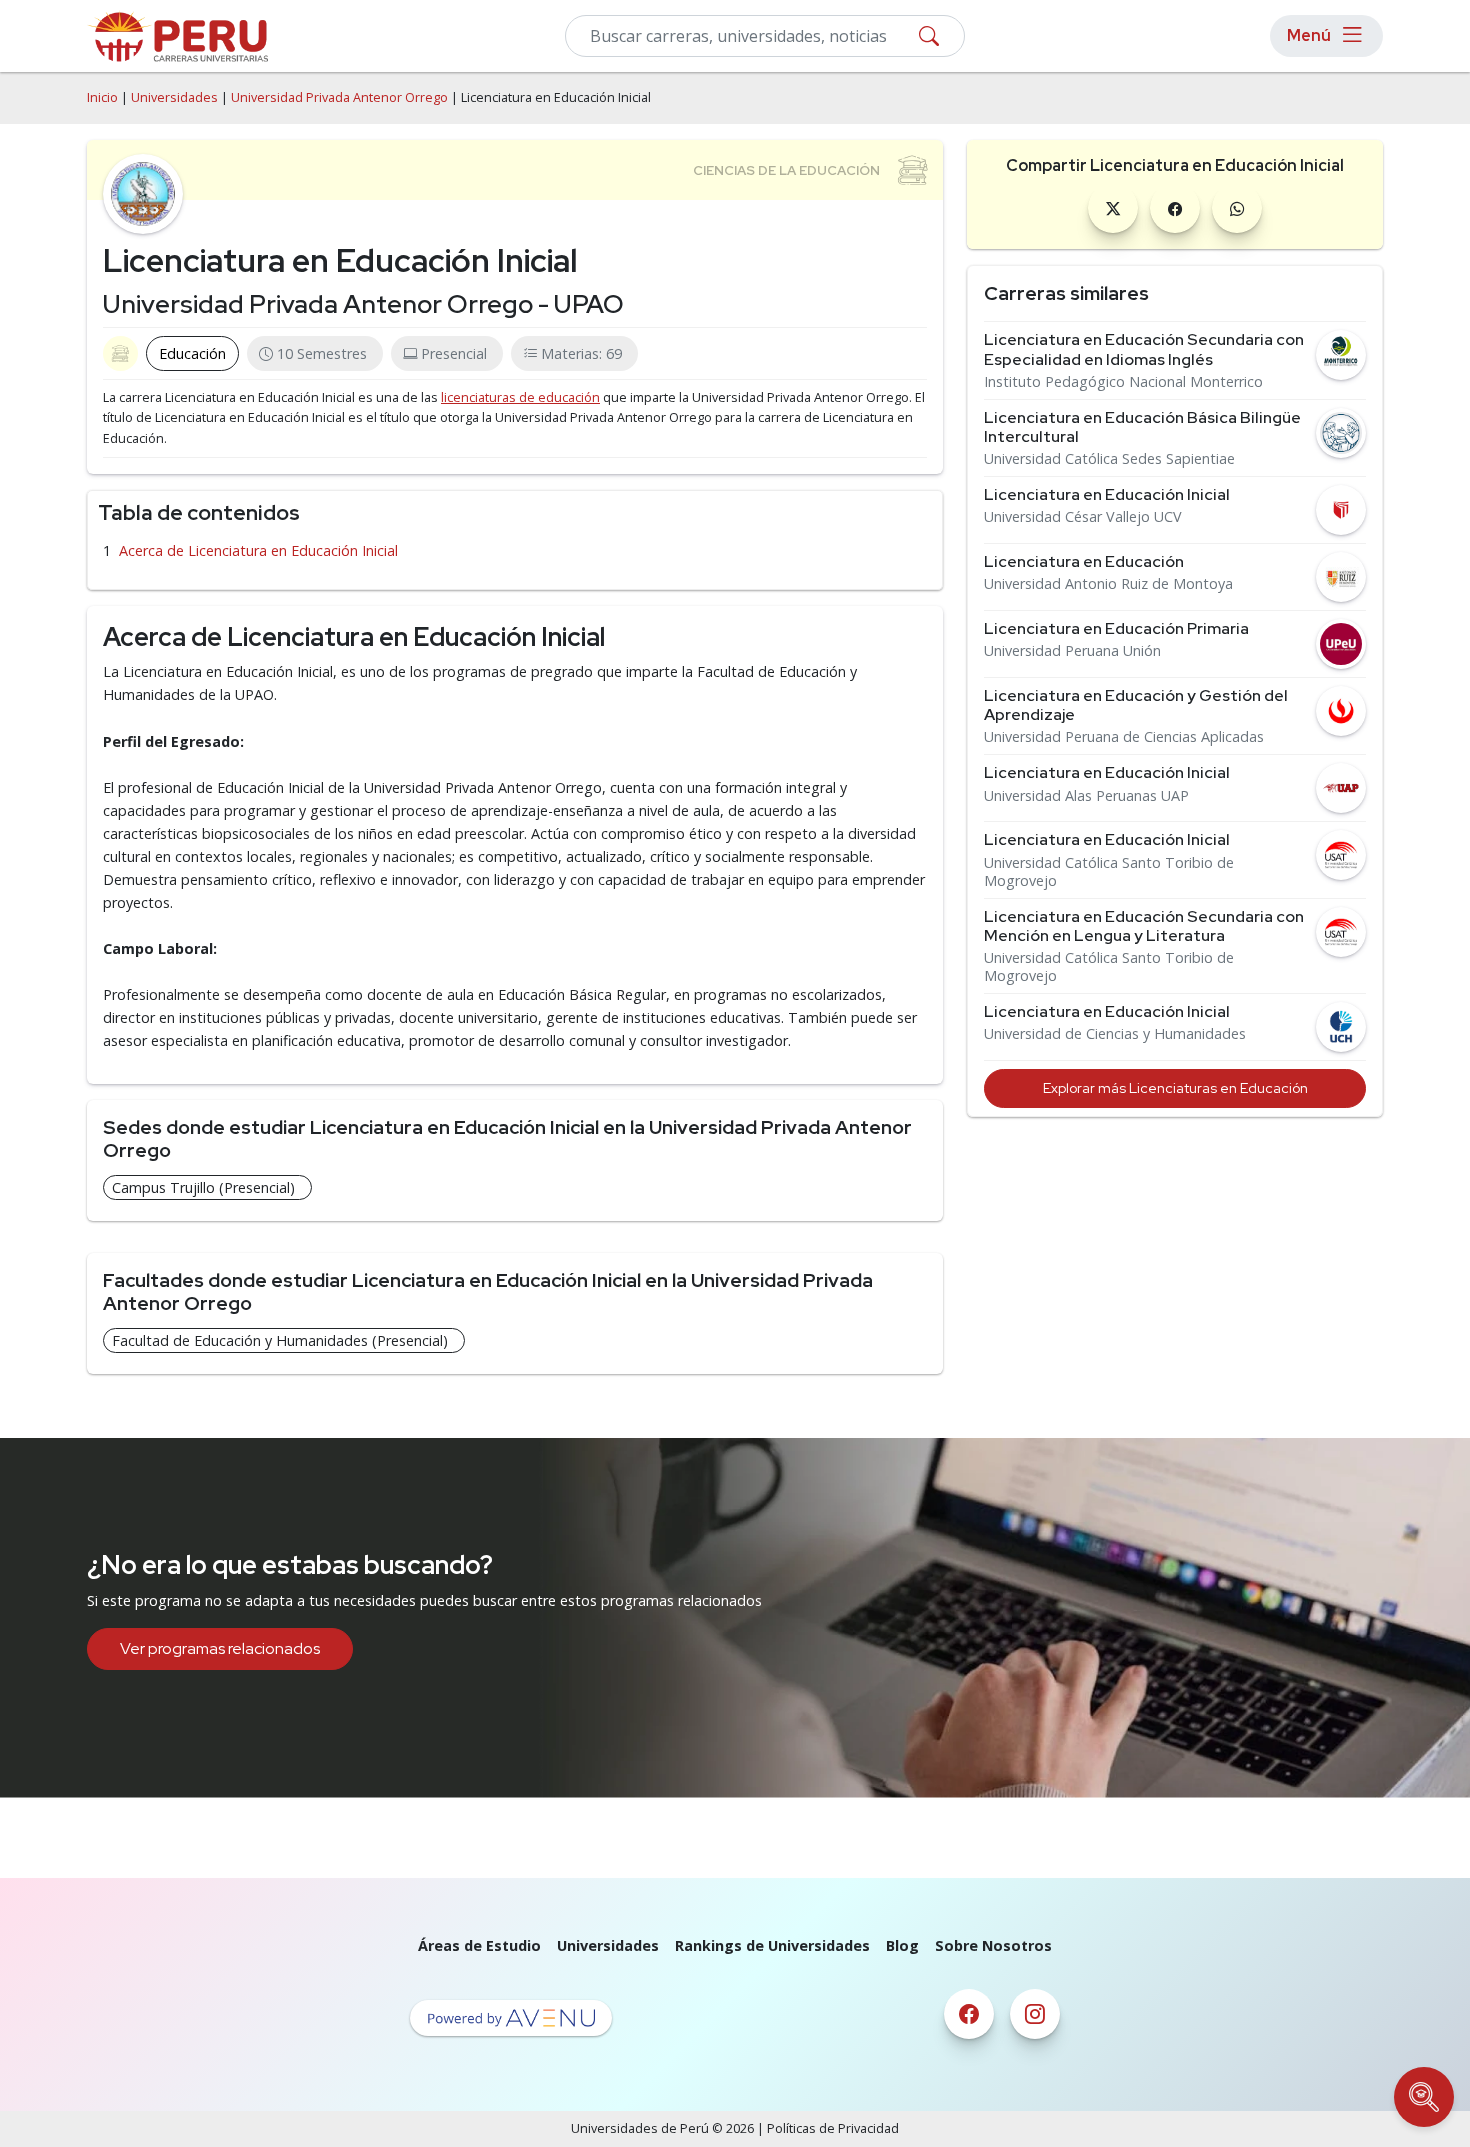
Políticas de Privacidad (833, 2128)
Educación (192, 353)
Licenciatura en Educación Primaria (1116, 628)
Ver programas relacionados (220, 1648)
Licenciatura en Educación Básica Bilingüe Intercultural (1142, 427)
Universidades (174, 97)
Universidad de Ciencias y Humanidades (1115, 1034)
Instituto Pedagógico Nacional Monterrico (1123, 382)
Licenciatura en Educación (1084, 561)
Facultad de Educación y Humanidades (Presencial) (280, 1340)
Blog (902, 1945)
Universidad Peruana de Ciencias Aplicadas (1124, 737)
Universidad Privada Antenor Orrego (339, 97)
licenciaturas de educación (520, 397)
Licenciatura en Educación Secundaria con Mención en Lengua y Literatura (1144, 926)
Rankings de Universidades (772, 1945)
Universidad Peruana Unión (1072, 651)
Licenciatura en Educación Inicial (1107, 494)
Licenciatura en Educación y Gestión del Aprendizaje (1136, 705)
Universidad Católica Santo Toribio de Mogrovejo (1109, 872)
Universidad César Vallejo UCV (1083, 517)
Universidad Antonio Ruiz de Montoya (1108, 584)
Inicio (102, 97)
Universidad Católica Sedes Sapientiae (1109, 459)
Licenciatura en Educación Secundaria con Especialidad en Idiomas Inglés (1144, 349)
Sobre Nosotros (993, 1945)
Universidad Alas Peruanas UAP (1086, 796)
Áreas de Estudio (479, 1945)
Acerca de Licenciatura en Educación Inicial (258, 550)
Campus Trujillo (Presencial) (203, 1187)
